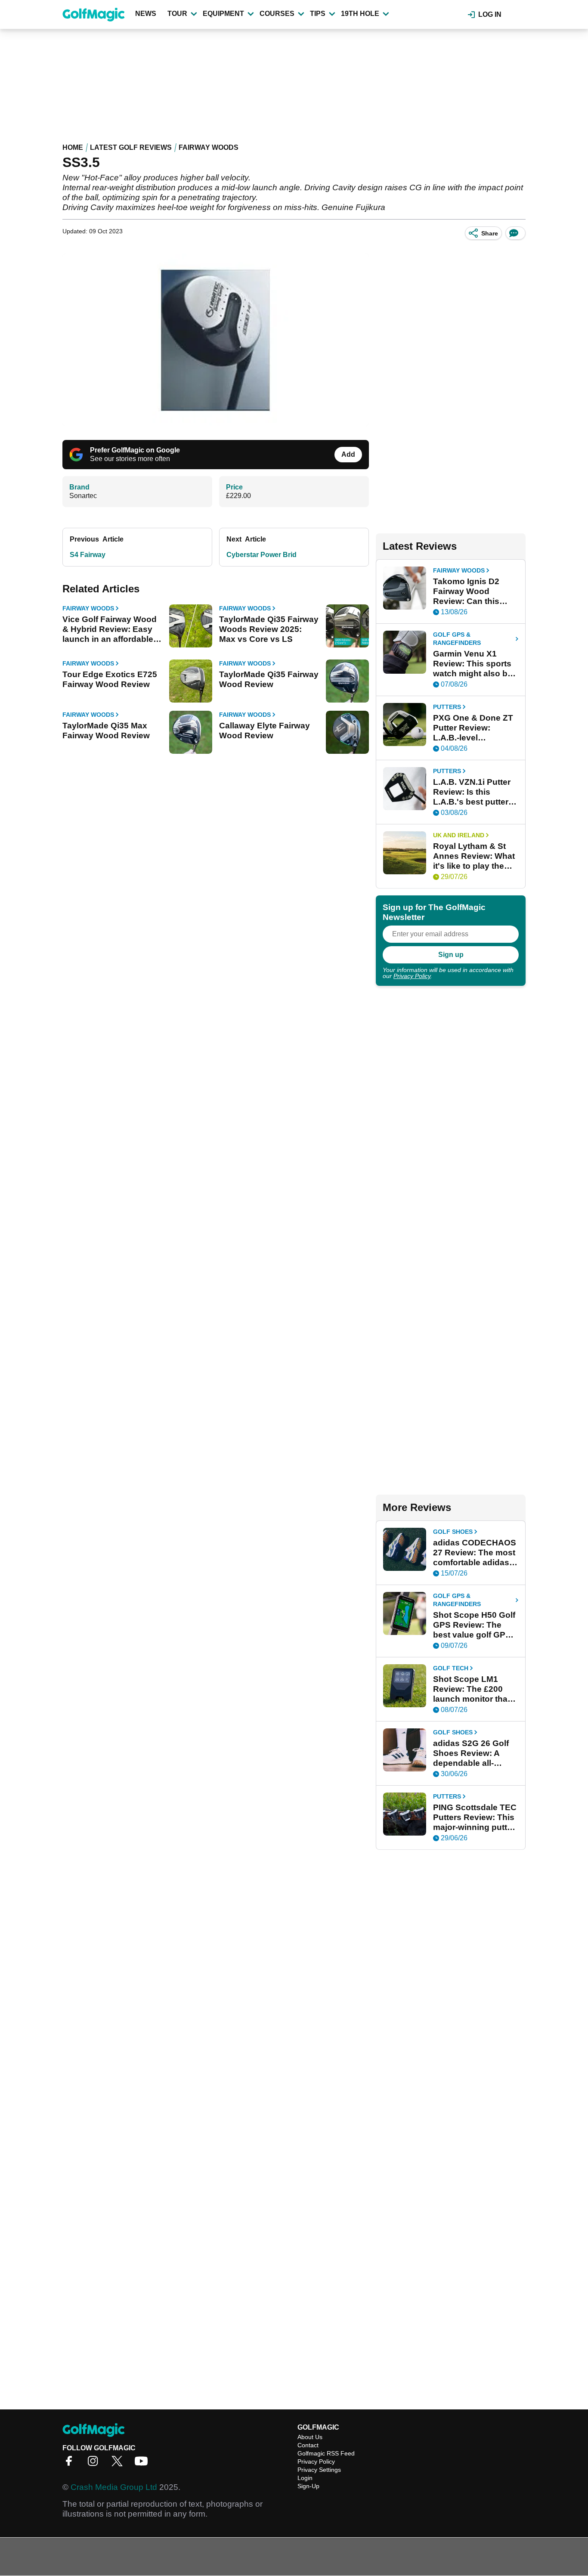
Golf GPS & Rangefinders (457, 639)
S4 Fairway (88, 555)
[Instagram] (95, 2464)
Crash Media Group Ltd (114, 2487)
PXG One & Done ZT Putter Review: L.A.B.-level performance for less (474, 728)
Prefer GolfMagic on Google (135, 450)
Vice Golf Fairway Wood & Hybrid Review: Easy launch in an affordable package (110, 629)
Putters (447, 707)
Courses (277, 14)
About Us (310, 2437)
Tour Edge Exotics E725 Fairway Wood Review (110, 679)
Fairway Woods (209, 147)
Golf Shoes (453, 1532)
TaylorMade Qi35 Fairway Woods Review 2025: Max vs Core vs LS (269, 629)
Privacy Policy (412, 976)
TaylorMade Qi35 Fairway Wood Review (269, 679)
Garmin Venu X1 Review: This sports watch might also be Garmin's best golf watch (473, 664)
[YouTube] (143, 2464)
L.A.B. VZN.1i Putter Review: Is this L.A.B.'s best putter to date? (472, 792)
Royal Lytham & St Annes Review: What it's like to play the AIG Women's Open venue (474, 856)
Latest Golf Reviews (131, 147)
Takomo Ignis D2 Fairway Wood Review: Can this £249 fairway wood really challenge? (470, 591)
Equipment (223, 14)
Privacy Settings (319, 2470)
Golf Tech (451, 1668)
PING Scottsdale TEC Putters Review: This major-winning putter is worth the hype (475, 1817)
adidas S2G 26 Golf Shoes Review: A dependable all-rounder (471, 1753)
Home (73, 147)
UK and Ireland (459, 835)
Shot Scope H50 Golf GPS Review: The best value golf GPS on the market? (474, 1625)
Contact (308, 2445)
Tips (318, 14)
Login (305, 2478)
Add (348, 454)
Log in (490, 14)
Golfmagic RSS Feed (326, 2453)
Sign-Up (308, 2486)
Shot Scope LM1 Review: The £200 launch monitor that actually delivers (472, 1689)
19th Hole (360, 14)
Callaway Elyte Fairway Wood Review (265, 731)
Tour (177, 14)
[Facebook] (71, 2464)
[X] (119, 2464)
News (146, 14)
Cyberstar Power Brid (262, 555)
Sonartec (83, 496)
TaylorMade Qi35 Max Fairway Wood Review (106, 731)
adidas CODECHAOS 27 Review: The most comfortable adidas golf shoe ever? (475, 1553)
